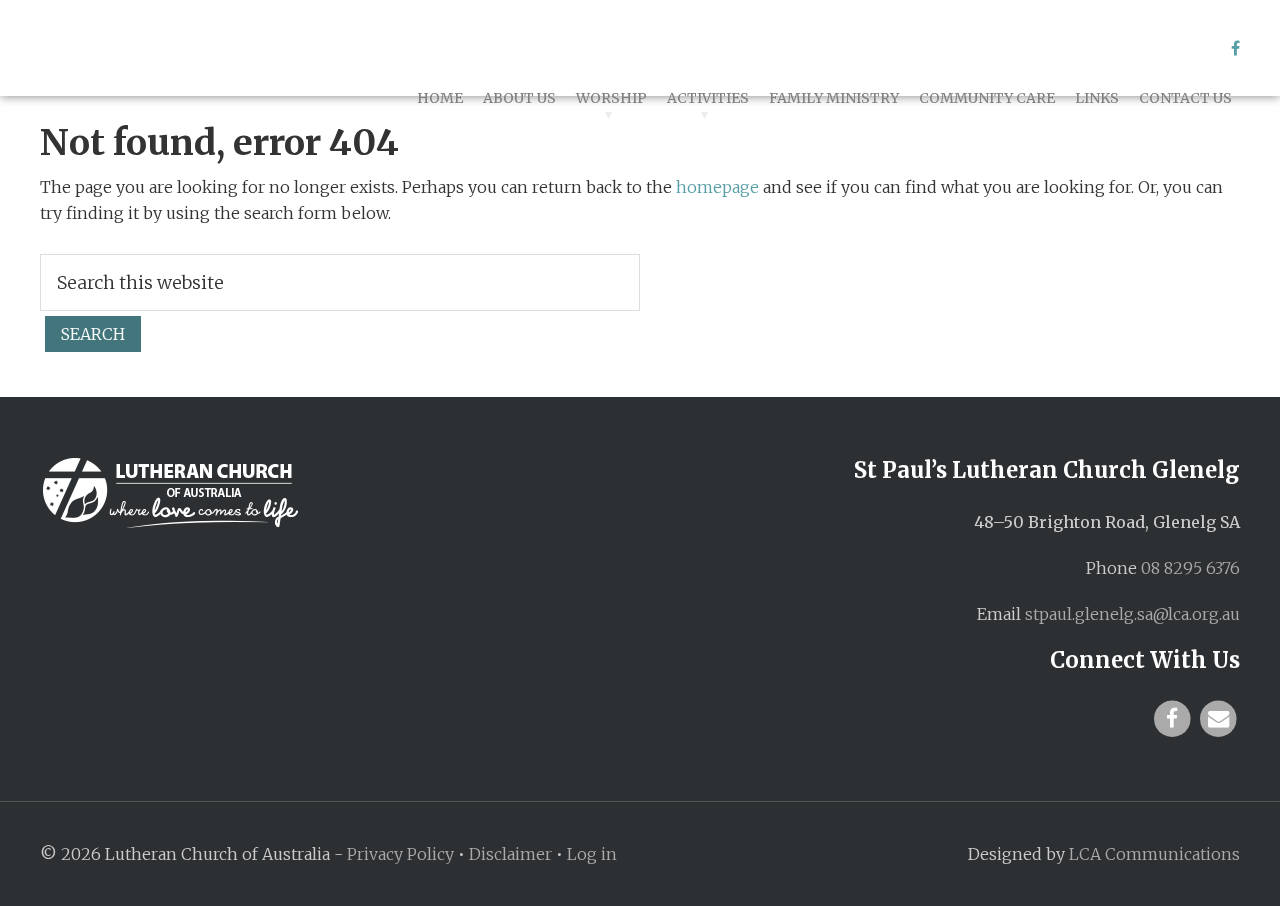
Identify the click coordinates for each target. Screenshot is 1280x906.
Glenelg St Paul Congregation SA (220, 48)
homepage (717, 187)
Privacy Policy (400, 854)
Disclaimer (510, 854)
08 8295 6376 (1190, 568)
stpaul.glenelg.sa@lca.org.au (1132, 614)
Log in (592, 854)
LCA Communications (1154, 854)
